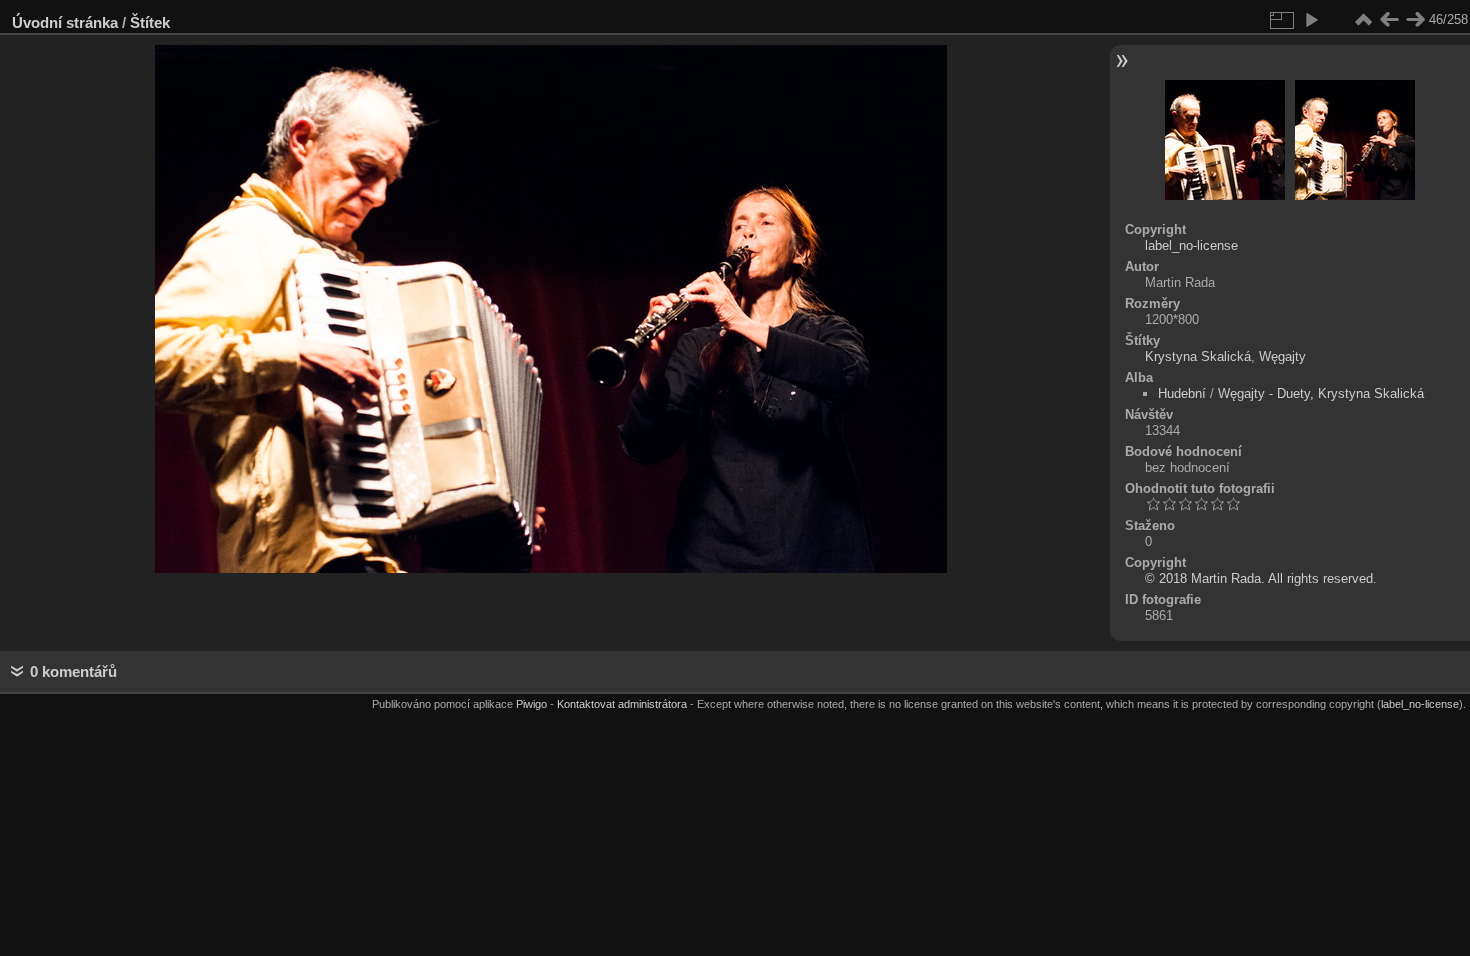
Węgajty (1282, 356)
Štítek (150, 22)
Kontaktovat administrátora (622, 704)
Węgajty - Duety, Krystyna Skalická (1321, 393)
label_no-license (1191, 245)
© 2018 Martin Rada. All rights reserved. (1261, 578)
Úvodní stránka (65, 22)
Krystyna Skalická (1198, 356)
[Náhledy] (1363, 20)
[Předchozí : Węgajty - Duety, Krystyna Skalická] (1389, 20)
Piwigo (531, 704)
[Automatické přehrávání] (1311, 20)
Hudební (1182, 393)
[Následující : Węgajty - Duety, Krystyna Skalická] (1415, 20)
